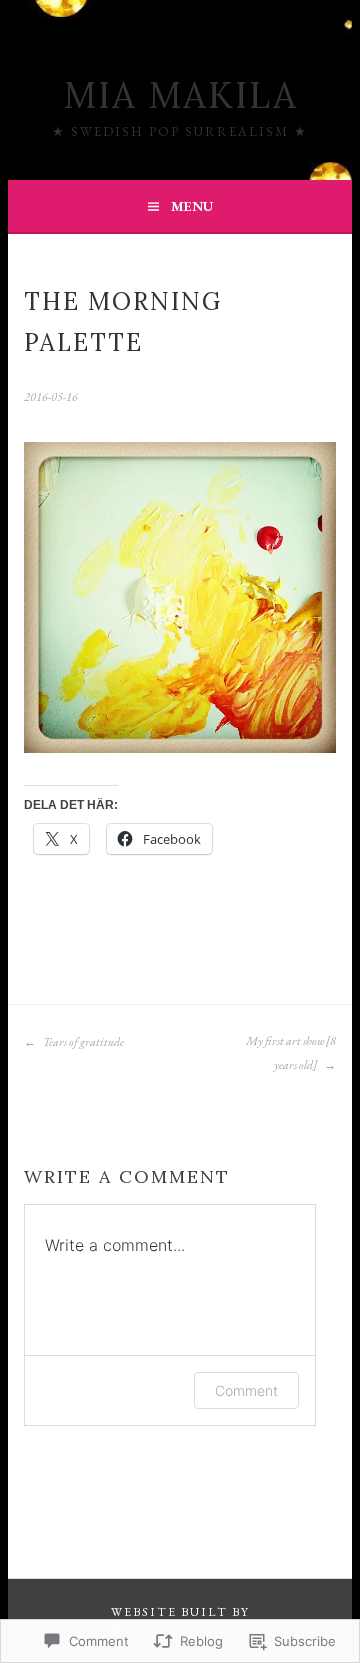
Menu (192, 206)
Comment (246, 1390)
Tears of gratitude (82, 1042)
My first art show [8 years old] (290, 1053)
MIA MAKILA (180, 95)
